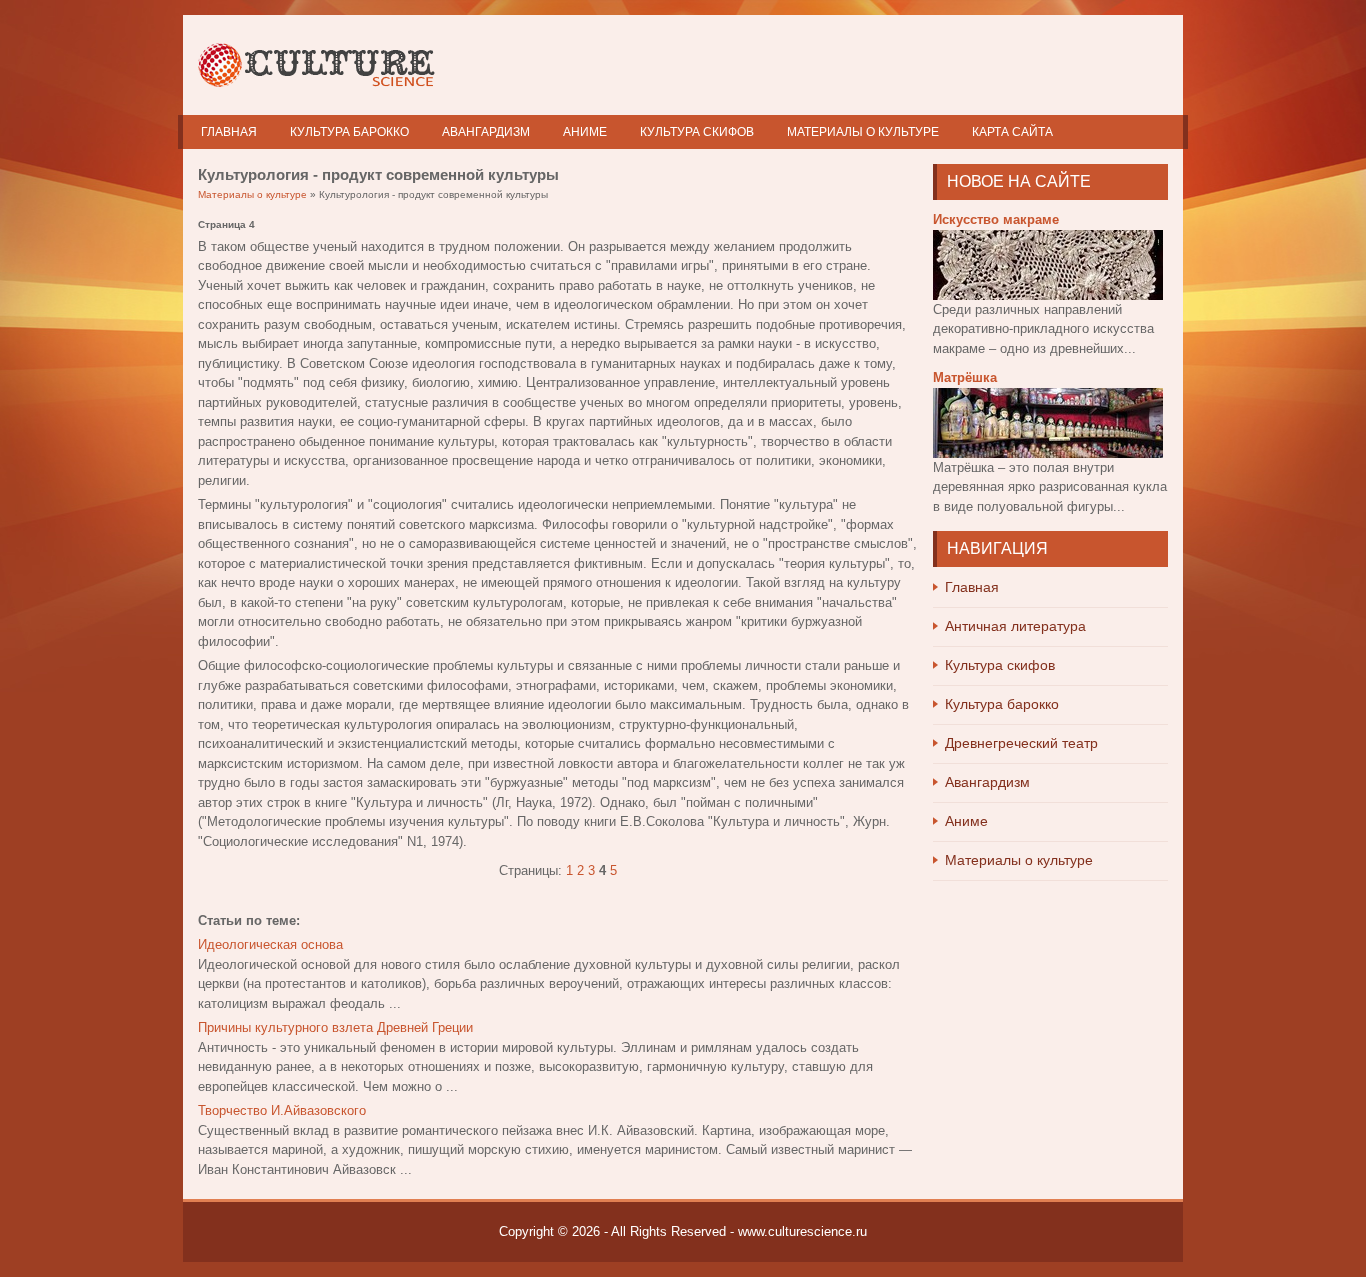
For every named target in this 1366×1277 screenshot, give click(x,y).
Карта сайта (1012, 132)
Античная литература (1015, 626)
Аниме (585, 132)
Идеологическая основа (270, 944)
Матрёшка (965, 377)
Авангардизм (486, 132)
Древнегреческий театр (1021, 743)
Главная (229, 132)
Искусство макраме (996, 219)
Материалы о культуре (863, 132)
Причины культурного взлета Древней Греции (335, 1027)
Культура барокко (349, 132)
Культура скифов (697, 132)
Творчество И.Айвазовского (282, 1110)
